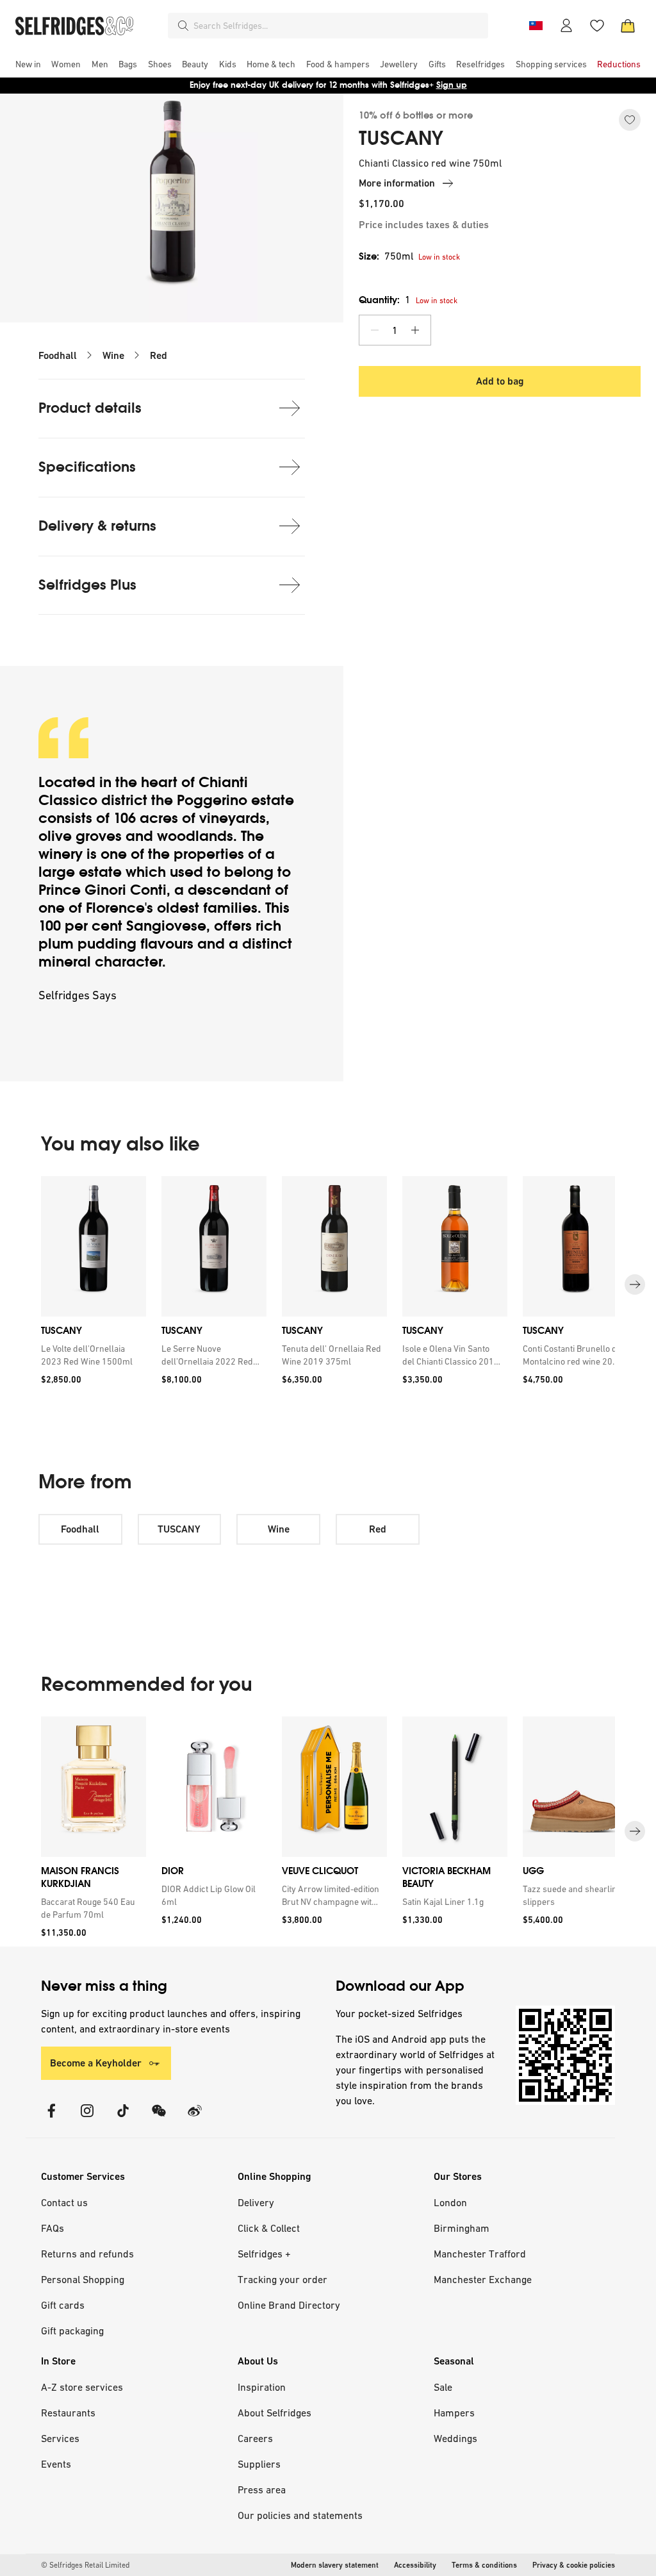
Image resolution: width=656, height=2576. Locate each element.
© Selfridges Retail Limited (85, 2565)
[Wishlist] (597, 26)
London (450, 2202)
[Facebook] (51, 2119)
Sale (443, 2387)
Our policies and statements (300, 2515)
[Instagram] (87, 2119)
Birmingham (462, 2228)
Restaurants (68, 2413)
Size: (386, 256)
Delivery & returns (97, 526)
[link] (91, 1355)
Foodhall (58, 355)
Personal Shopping (83, 2279)
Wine (113, 355)
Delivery (256, 2202)
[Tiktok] (123, 2119)
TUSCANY (401, 138)
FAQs (53, 2228)
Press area (262, 2489)
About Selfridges (275, 2413)
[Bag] (628, 26)
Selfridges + (264, 2254)
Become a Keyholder (96, 2063)
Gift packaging (72, 2331)
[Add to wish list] (630, 120)
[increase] (415, 330)
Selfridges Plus (87, 585)
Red (159, 355)
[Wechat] (159, 2119)
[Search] (183, 26)
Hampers (454, 2413)
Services (60, 2438)
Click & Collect (269, 2228)
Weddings (455, 2438)
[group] (328, 1285)
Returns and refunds (87, 2254)
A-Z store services (82, 2387)
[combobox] (338, 26)
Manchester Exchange (483, 2279)
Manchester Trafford (480, 2254)
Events (56, 2464)
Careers (255, 2438)
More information (397, 183)
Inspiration (262, 2387)
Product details (90, 408)
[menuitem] (28, 64)
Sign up (452, 85)
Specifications (87, 467)
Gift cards (63, 2305)
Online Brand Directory (289, 2305)
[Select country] (536, 26)
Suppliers (259, 2464)
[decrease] (375, 330)
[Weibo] (195, 2119)
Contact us (64, 2202)
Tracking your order (283, 2279)
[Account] (566, 26)
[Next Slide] (635, 1285)
